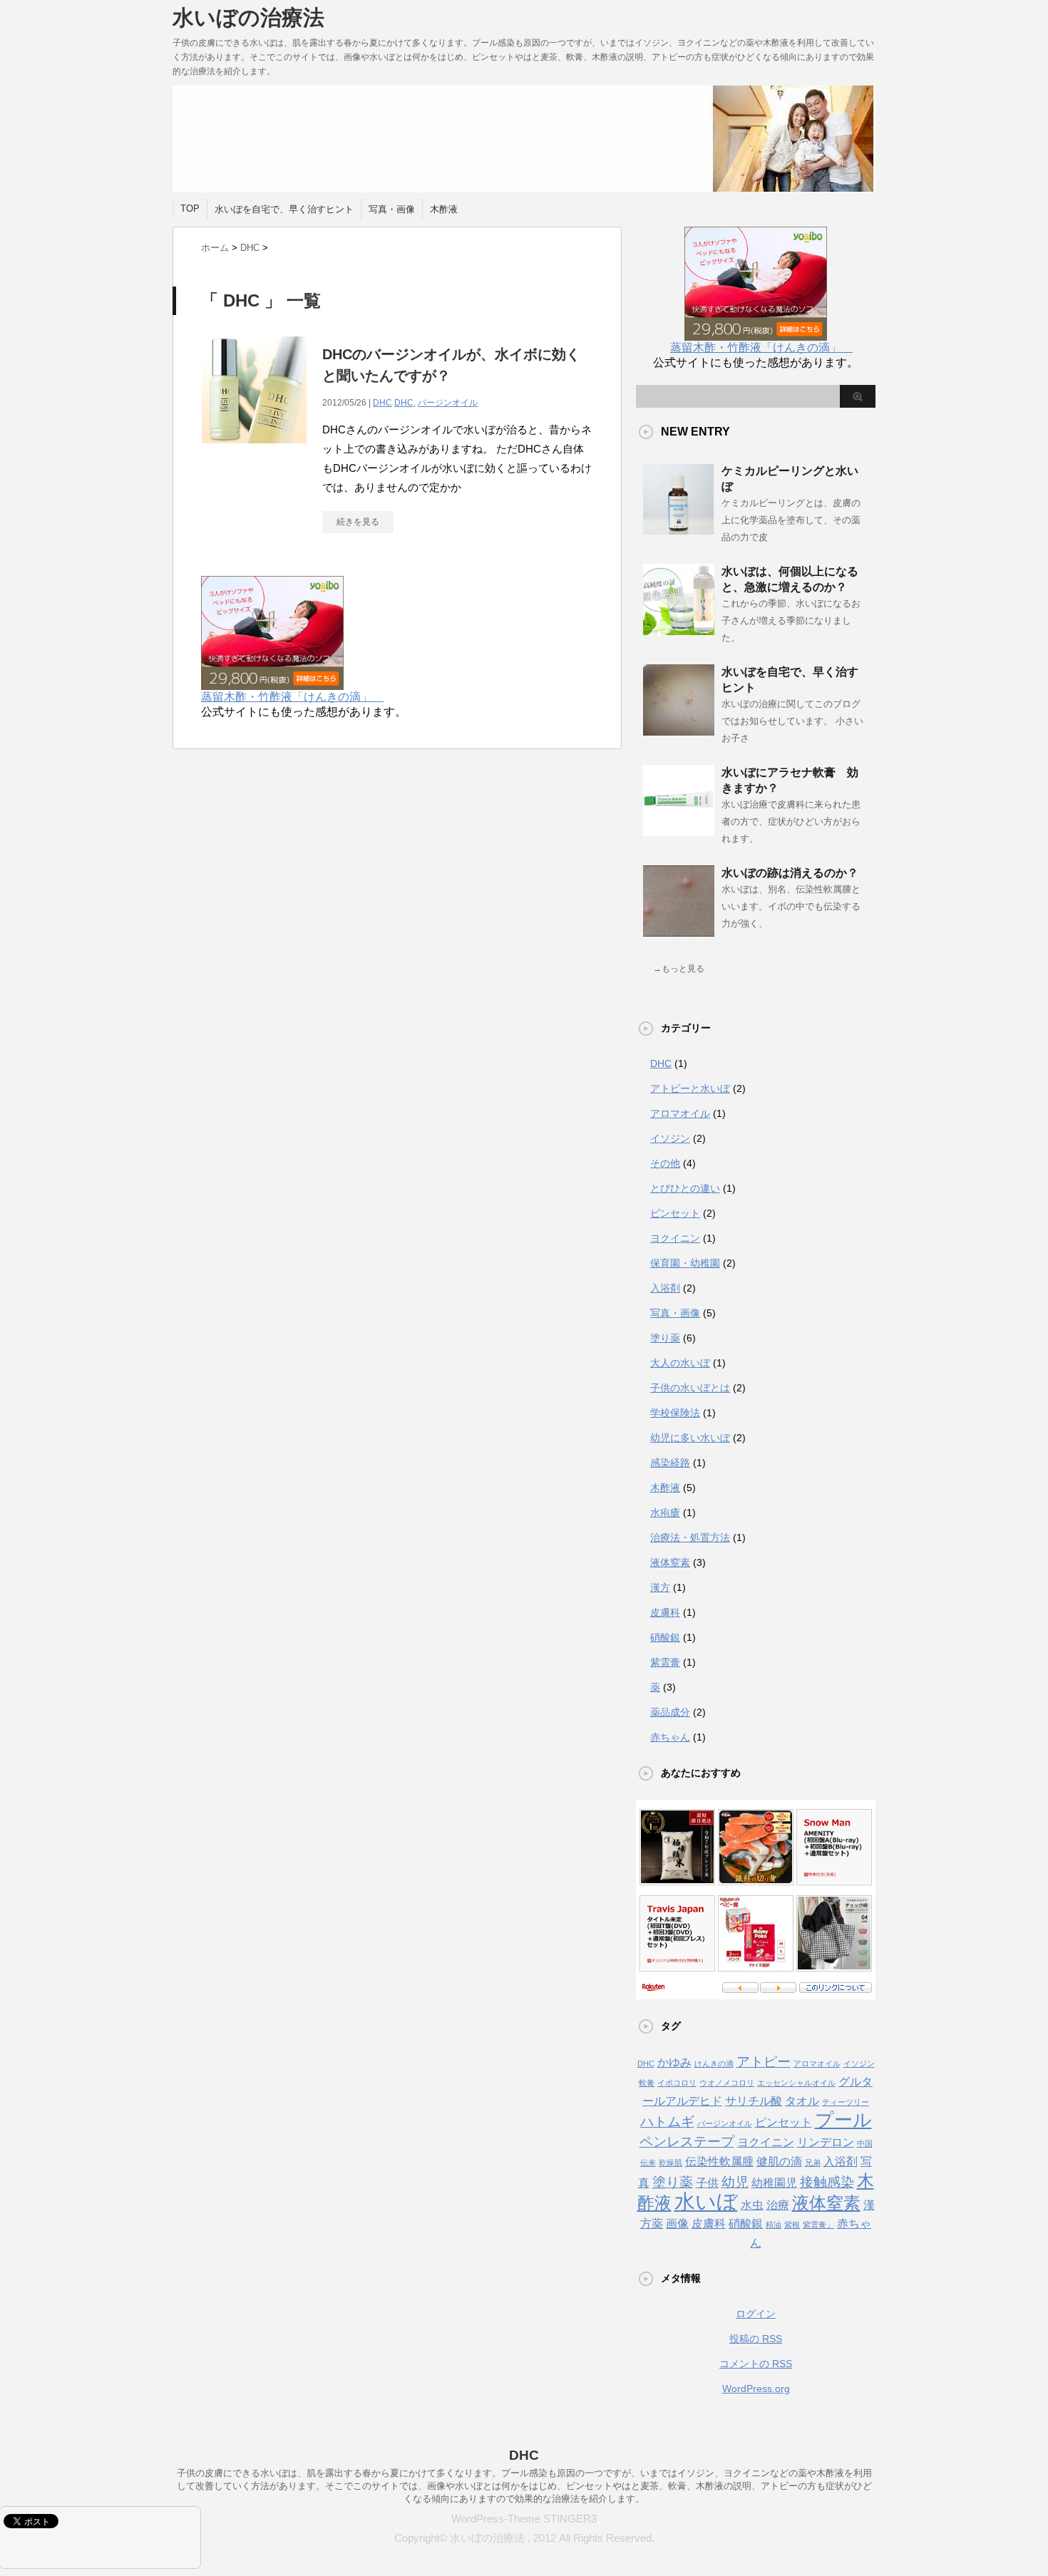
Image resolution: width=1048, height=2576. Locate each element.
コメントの (756, 2364)
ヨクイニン (675, 1238)
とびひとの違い (685, 1188)
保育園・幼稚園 (685, 1263)
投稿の (756, 2339)
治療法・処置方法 (690, 1537)
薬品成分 (670, 1712)
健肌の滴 (779, 2162)
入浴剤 (665, 1288)
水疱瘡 (665, 1513)
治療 (778, 2205)
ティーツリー (846, 2102)
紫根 (792, 2225)
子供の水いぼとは (690, 1388)
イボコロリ (677, 2083)
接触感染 (827, 2182)
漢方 (660, 1587)
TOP (190, 208)
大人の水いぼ (680, 1363)
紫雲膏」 (818, 2225)
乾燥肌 (671, 2163)
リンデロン (826, 2142)
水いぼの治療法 (248, 17)
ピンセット (675, 1213)
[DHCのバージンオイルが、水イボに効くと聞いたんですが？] (255, 451)
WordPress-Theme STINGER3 (524, 2519)
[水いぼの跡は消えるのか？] (679, 931)
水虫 (752, 2205)
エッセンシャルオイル (796, 2083)
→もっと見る (679, 969)
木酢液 (444, 209)
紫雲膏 (665, 1662)
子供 (707, 2183)
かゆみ (674, 2062)
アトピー (764, 2062)
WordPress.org (756, 2389)
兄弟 (813, 2163)
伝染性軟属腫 (719, 2162)
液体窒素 (670, 1562)
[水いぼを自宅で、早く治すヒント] (679, 730)
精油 (774, 2225)
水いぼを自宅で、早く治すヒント (284, 209)
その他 (665, 1163)
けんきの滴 (714, 2064)
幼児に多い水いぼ (690, 1438)
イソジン (670, 1138)
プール (843, 2120)
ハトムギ (667, 2122)
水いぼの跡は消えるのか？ (790, 873)
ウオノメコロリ (727, 2083)
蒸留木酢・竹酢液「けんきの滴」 (292, 697)
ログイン (756, 2314)
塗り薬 (665, 1338)
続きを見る (358, 522)
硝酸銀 (665, 1637)
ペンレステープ (687, 2142)
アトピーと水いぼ (690, 1088)
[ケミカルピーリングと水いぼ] (679, 529)
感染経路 (670, 1463)
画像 (677, 2224)
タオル (802, 2101)
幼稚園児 (774, 2183)
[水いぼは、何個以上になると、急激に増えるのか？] (679, 629)
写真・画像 (392, 209)
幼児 (735, 2182)
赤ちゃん (670, 1737)
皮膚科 (665, 1612)
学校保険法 (675, 1413)
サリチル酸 (754, 2101)
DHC (382, 403)
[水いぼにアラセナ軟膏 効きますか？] (679, 830)
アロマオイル (680, 1113)
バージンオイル (448, 403)
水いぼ (706, 2201)
